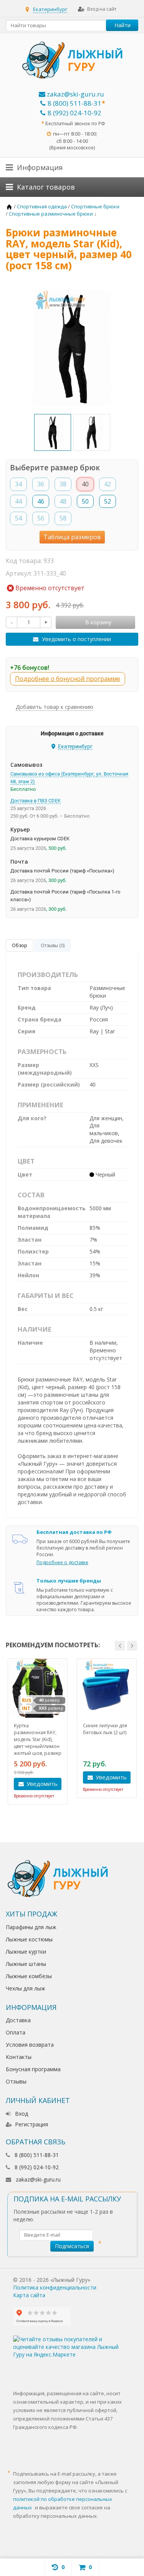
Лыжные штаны (26, 1964)
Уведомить (42, 1784)
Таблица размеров (72, 537)
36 (41, 484)
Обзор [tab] (20, 945)
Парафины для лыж (31, 1927)
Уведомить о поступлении (76, 639)
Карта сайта (29, 2295)
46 (41, 501)
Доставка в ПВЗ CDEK (36, 801)
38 (63, 484)
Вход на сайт (102, 9)
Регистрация (31, 2124)
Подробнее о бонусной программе (68, 679)
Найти (122, 25)
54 (18, 518)
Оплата (16, 2032)
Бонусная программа (33, 2069)
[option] (53, 432)
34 (18, 484)
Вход (22, 2114)
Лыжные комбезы (29, 1976)
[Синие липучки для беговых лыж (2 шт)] (107, 1688)
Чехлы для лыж (26, 1988)
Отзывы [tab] (53, 945)
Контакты (19, 2057)
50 (85, 501)
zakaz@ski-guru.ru (75, 94)
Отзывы (16, 2081)
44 (18, 501)
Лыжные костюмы (29, 1939)
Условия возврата (30, 2045)
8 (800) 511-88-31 (74, 103)
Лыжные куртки (26, 1952)
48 (63, 501)
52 (108, 501)
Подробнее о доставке (62, 1562)
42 (108, 484)
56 (41, 518)
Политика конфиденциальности (55, 2287)
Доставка (18, 2020)
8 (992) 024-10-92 (74, 113)
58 (63, 518)
